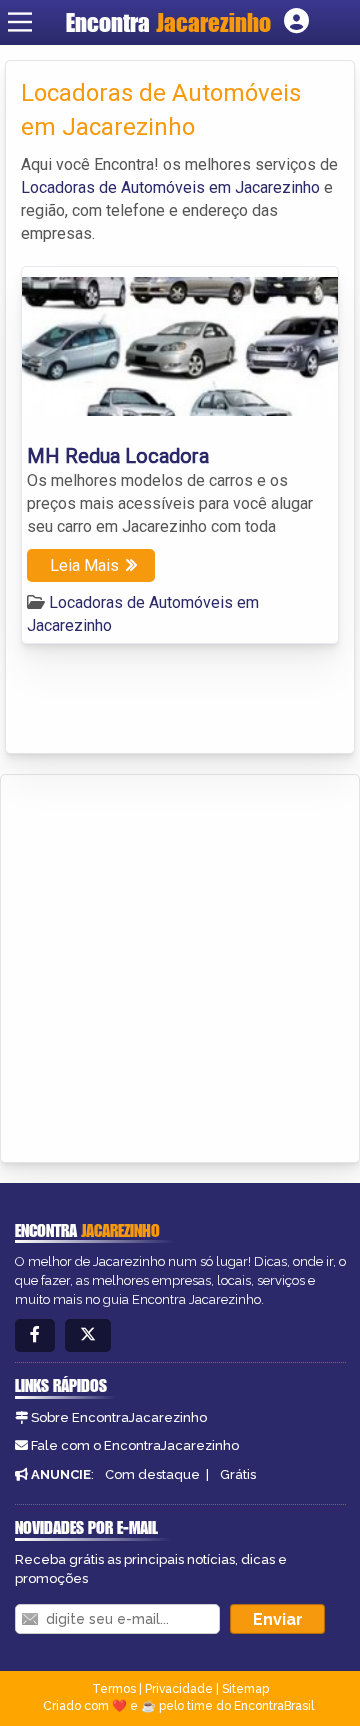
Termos (114, 1689)
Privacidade (179, 1689)
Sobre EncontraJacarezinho (119, 1417)
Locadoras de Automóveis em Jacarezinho (170, 187)
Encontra (168, 22)
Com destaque (152, 1474)
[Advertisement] (180, 965)
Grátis (238, 1474)
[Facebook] (35, 1335)
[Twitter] (88, 1335)
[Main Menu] (20, 22)
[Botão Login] (296, 22)
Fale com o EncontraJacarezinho (135, 1445)
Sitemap (245, 1689)
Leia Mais (84, 565)
